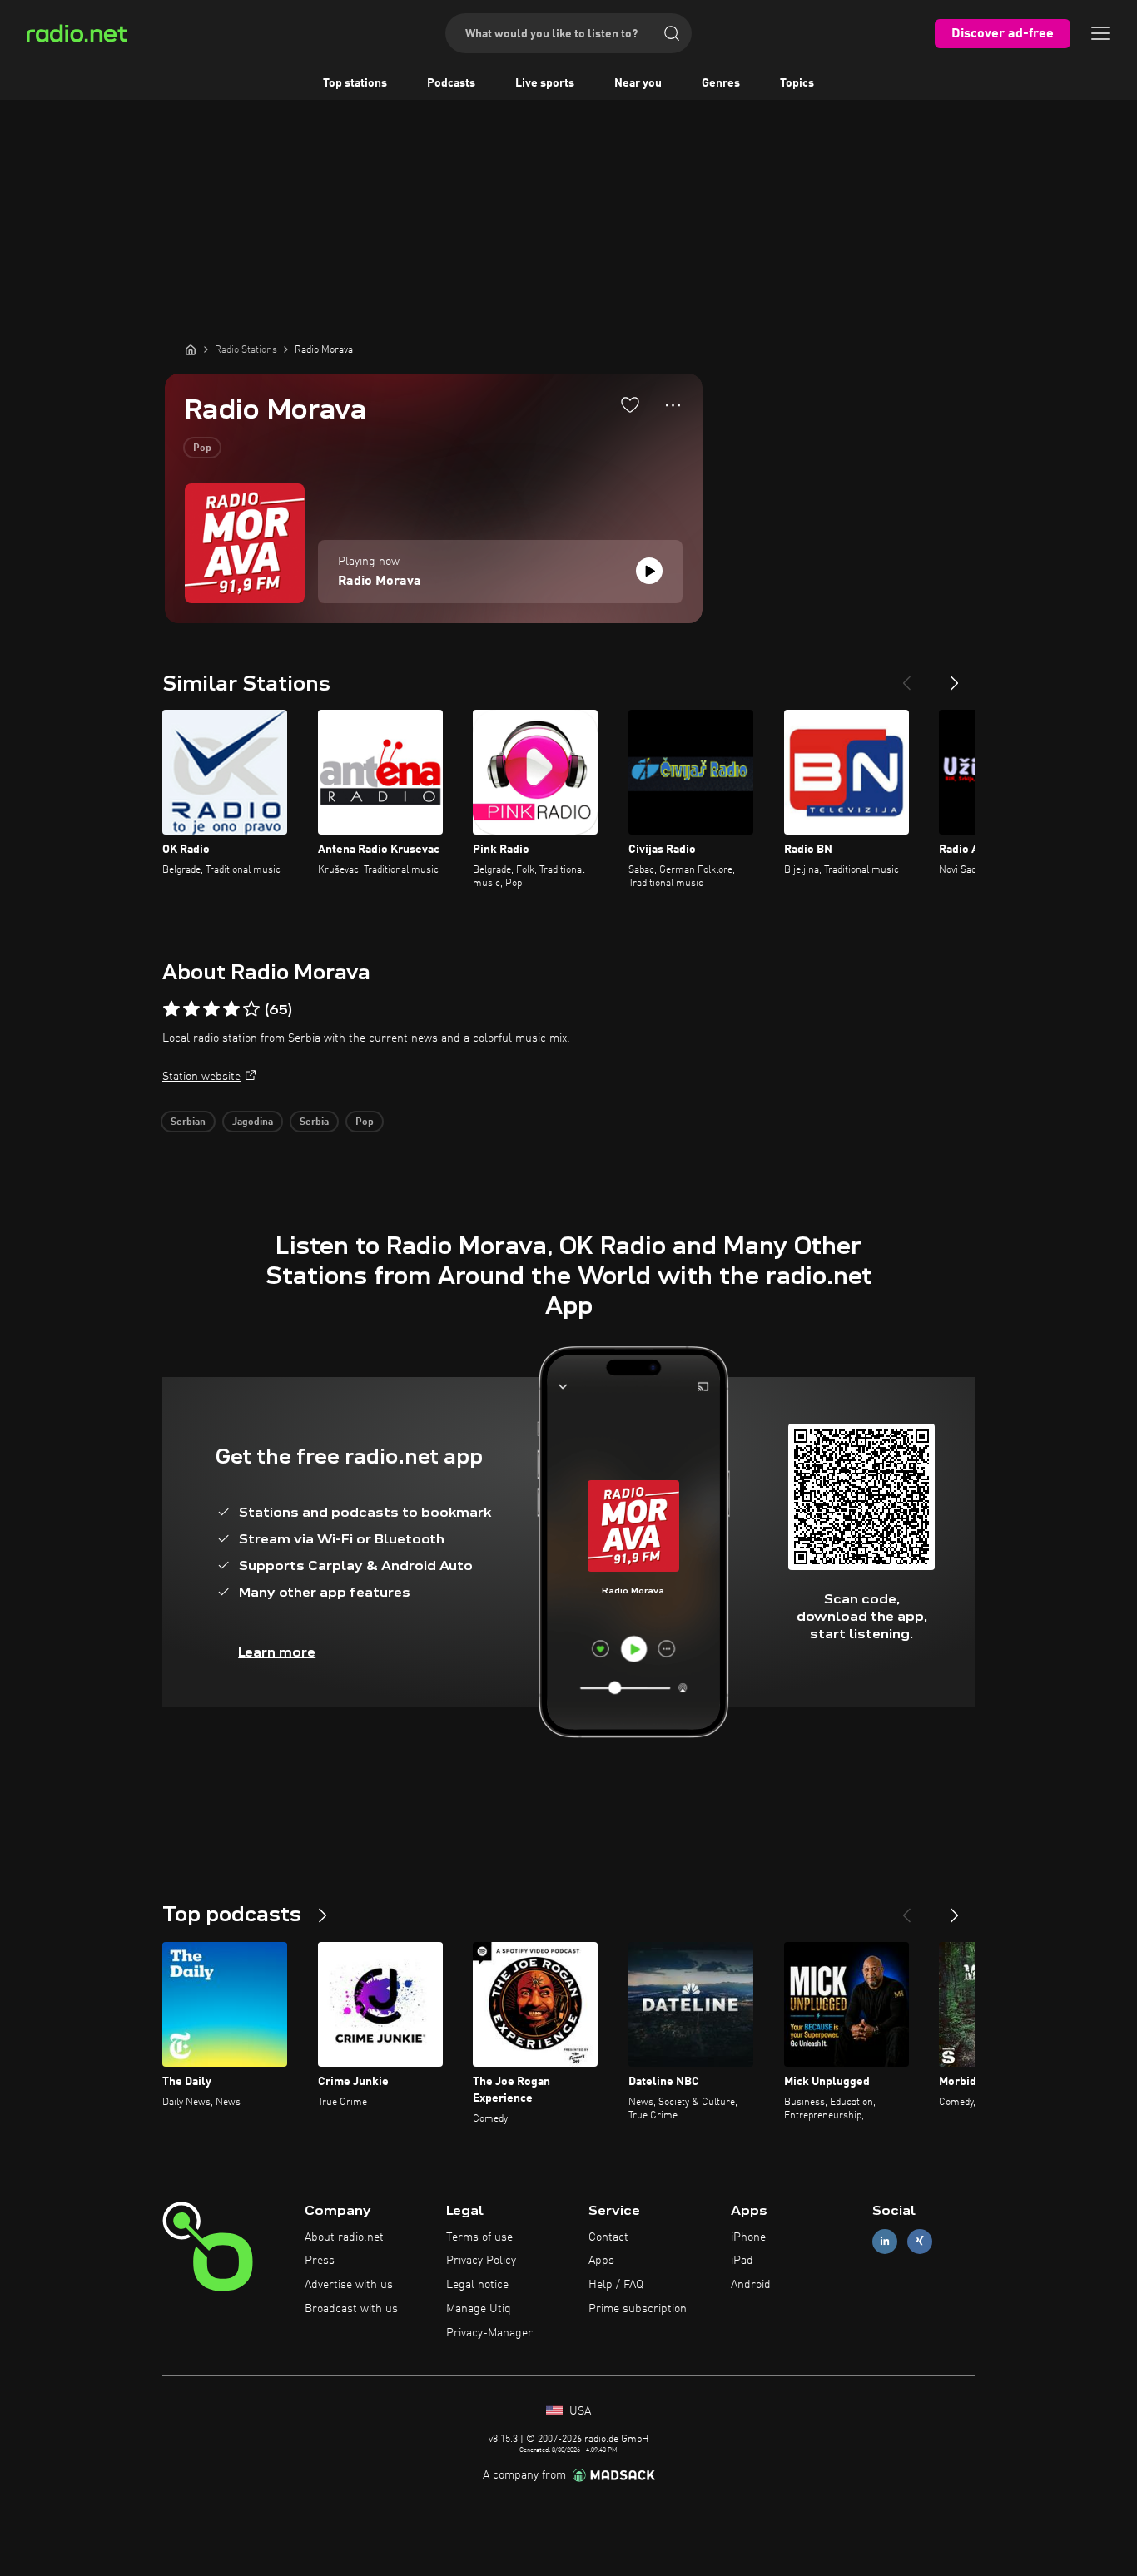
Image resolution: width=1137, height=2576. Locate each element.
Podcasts (451, 83)
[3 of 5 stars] (211, 1009)
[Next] (955, 676)
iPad (742, 2261)
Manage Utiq (479, 2309)
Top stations (355, 83)
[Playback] (649, 571)
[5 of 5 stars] (251, 1009)
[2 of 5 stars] (191, 1009)
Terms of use (479, 2237)
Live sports (545, 83)
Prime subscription (638, 2309)
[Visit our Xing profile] (920, 2241)
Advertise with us (349, 2285)
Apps (601, 2261)
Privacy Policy (481, 2261)
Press (320, 2261)
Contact (608, 2237)
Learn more (277, 1652)
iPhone (748, 2237)
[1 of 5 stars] (171, 1009)
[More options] (673, 405)
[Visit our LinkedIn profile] (885, 2241)
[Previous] (906, 676)
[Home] (191, 349)
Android (751, 2285)
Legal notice (477, 2285)
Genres (721, 83)
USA (578, 2411)
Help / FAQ (616, 2285)
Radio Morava (380, 582)
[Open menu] (1100, 33)
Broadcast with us (351, 2309)
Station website (201, 1077)
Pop (202, 448)
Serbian (188, 1122)
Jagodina (253, 1122)
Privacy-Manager (489, 2333)
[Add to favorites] (630, 404)
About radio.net (344, 2237)
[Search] (672, 33)
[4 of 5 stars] (231, 1009)
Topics (797, 83)
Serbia (314, 1122)
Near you (638, 83)
